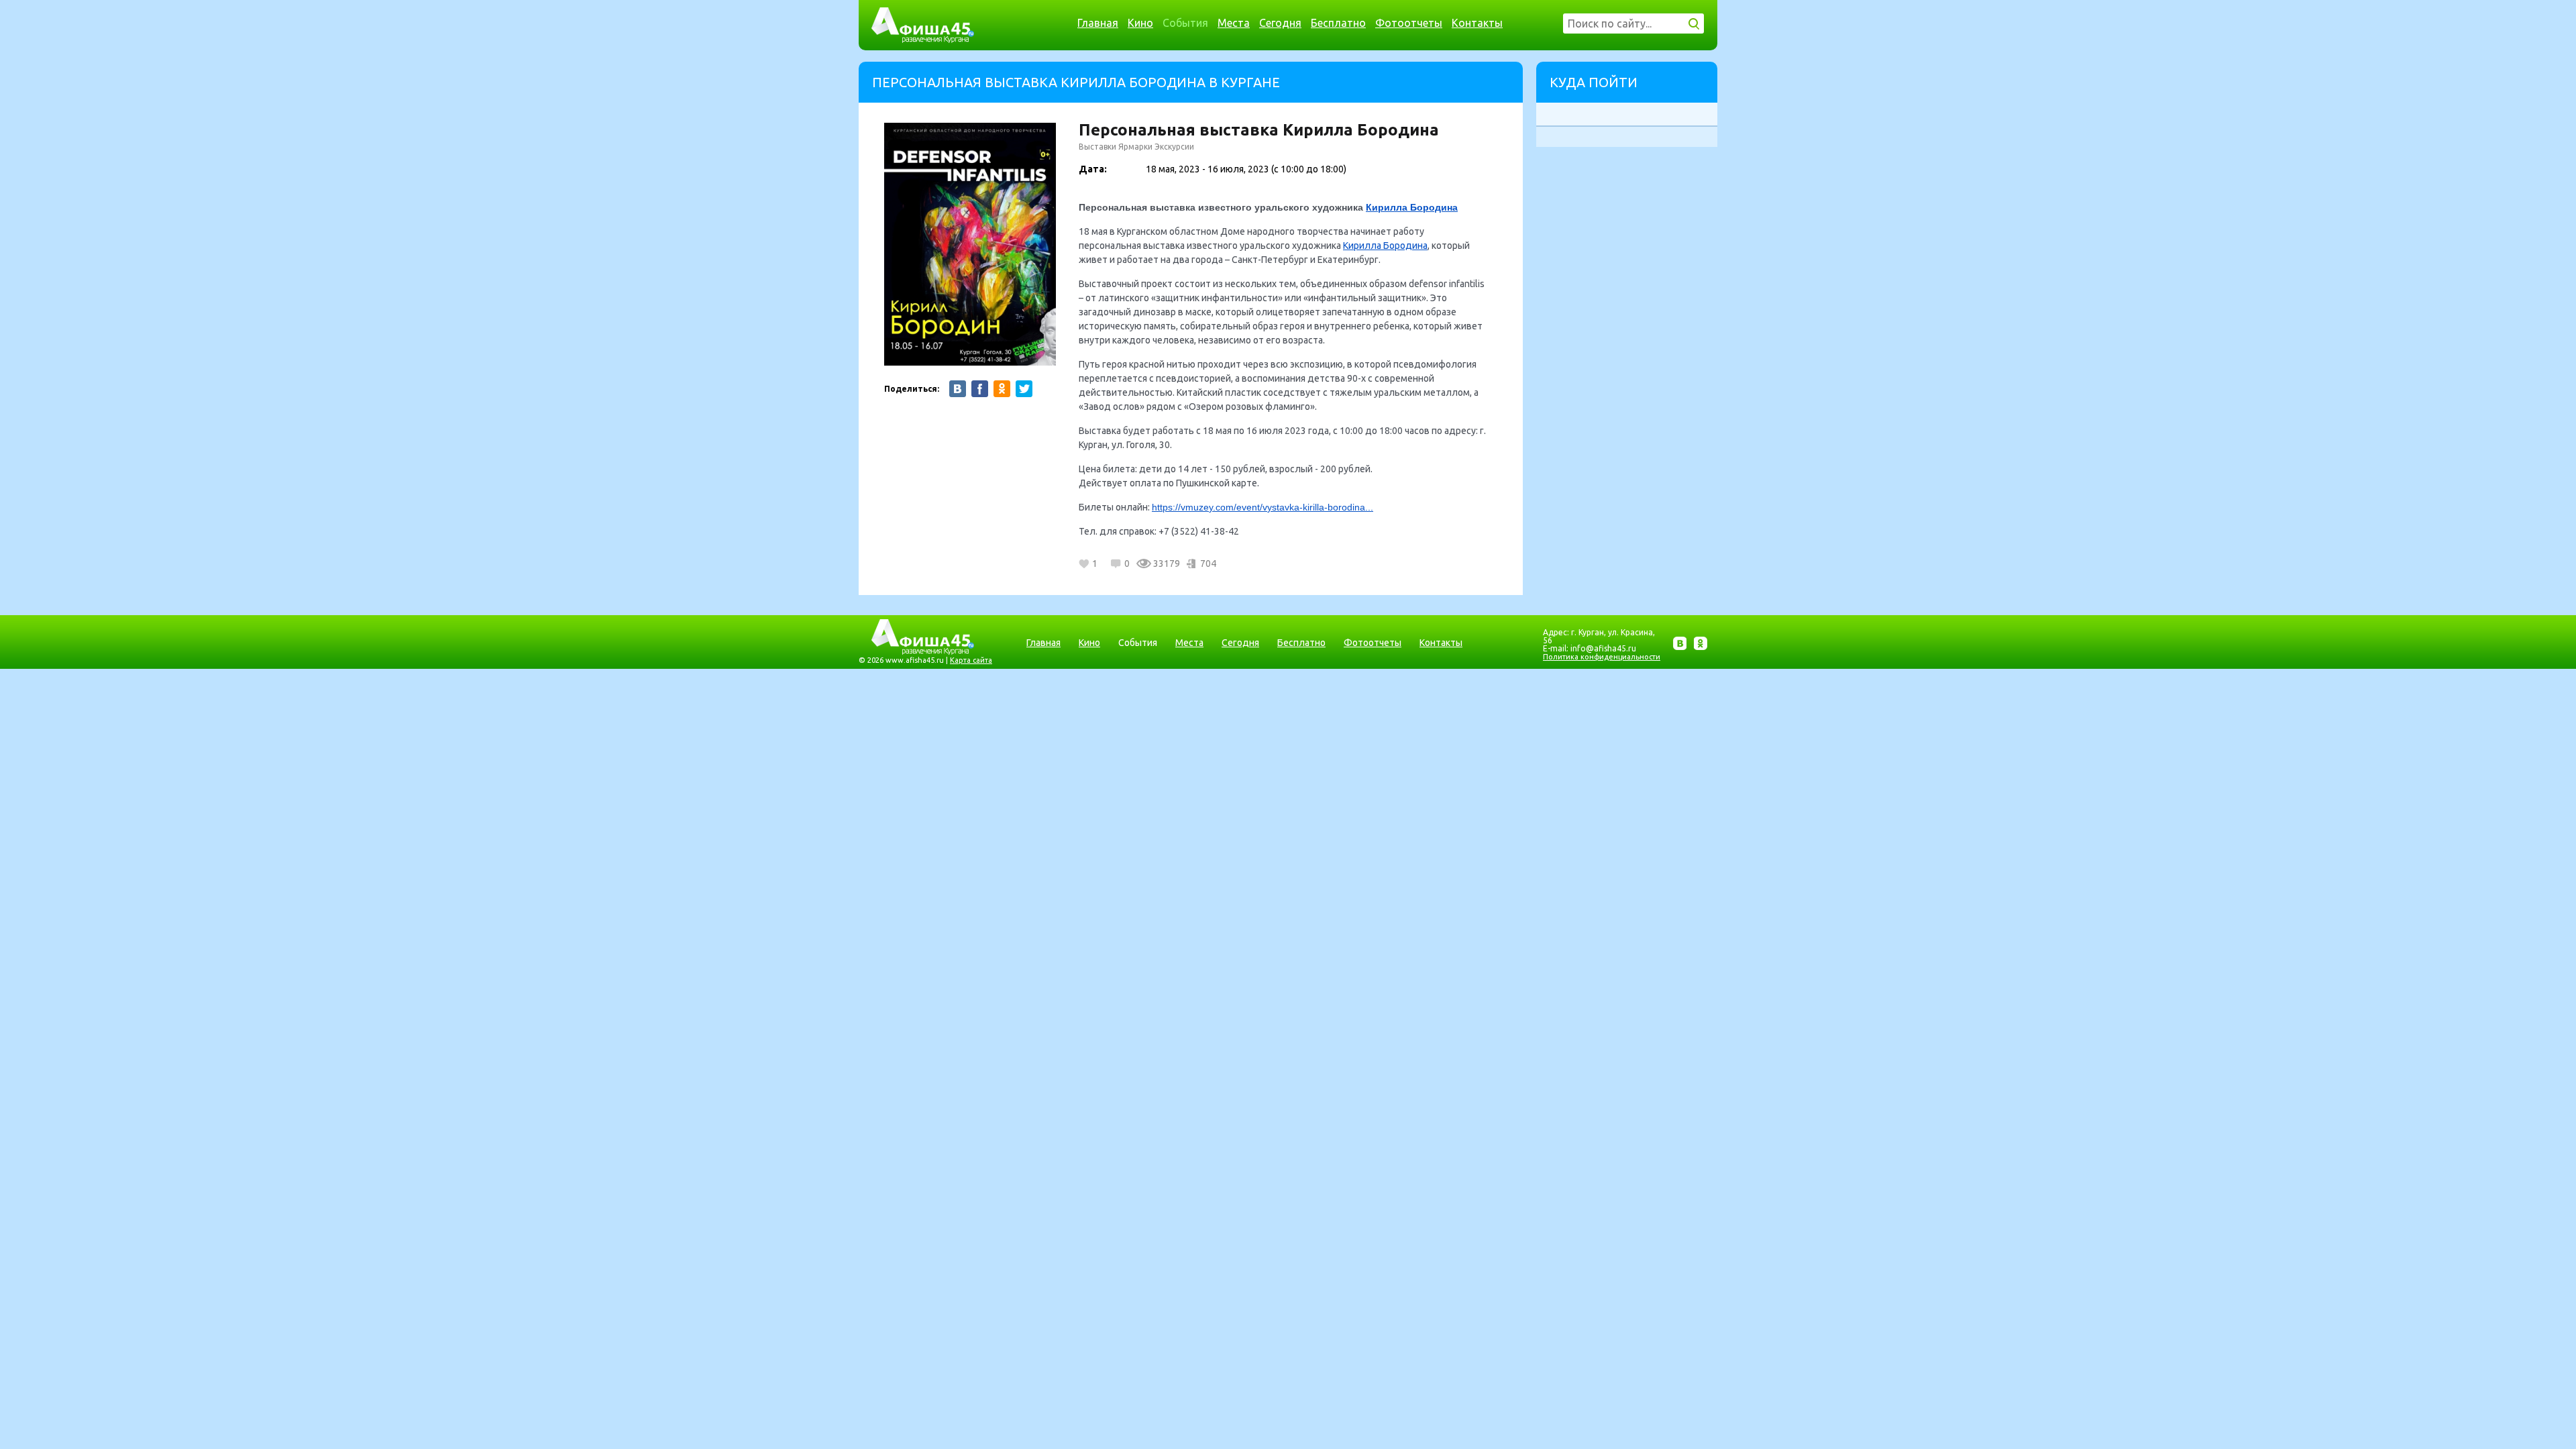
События (1185, 23)
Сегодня (1280, 23)
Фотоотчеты (1409, 23)
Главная (1098, 23)
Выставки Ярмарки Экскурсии (1136, 147)
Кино (1140, 23)
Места (1234, 23)
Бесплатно (1338, 23)
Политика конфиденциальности (1602, 657)
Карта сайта (971, 660)
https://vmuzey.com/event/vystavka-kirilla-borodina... (1263, 507)
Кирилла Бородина (1412, 207)
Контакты (1477, 23)
